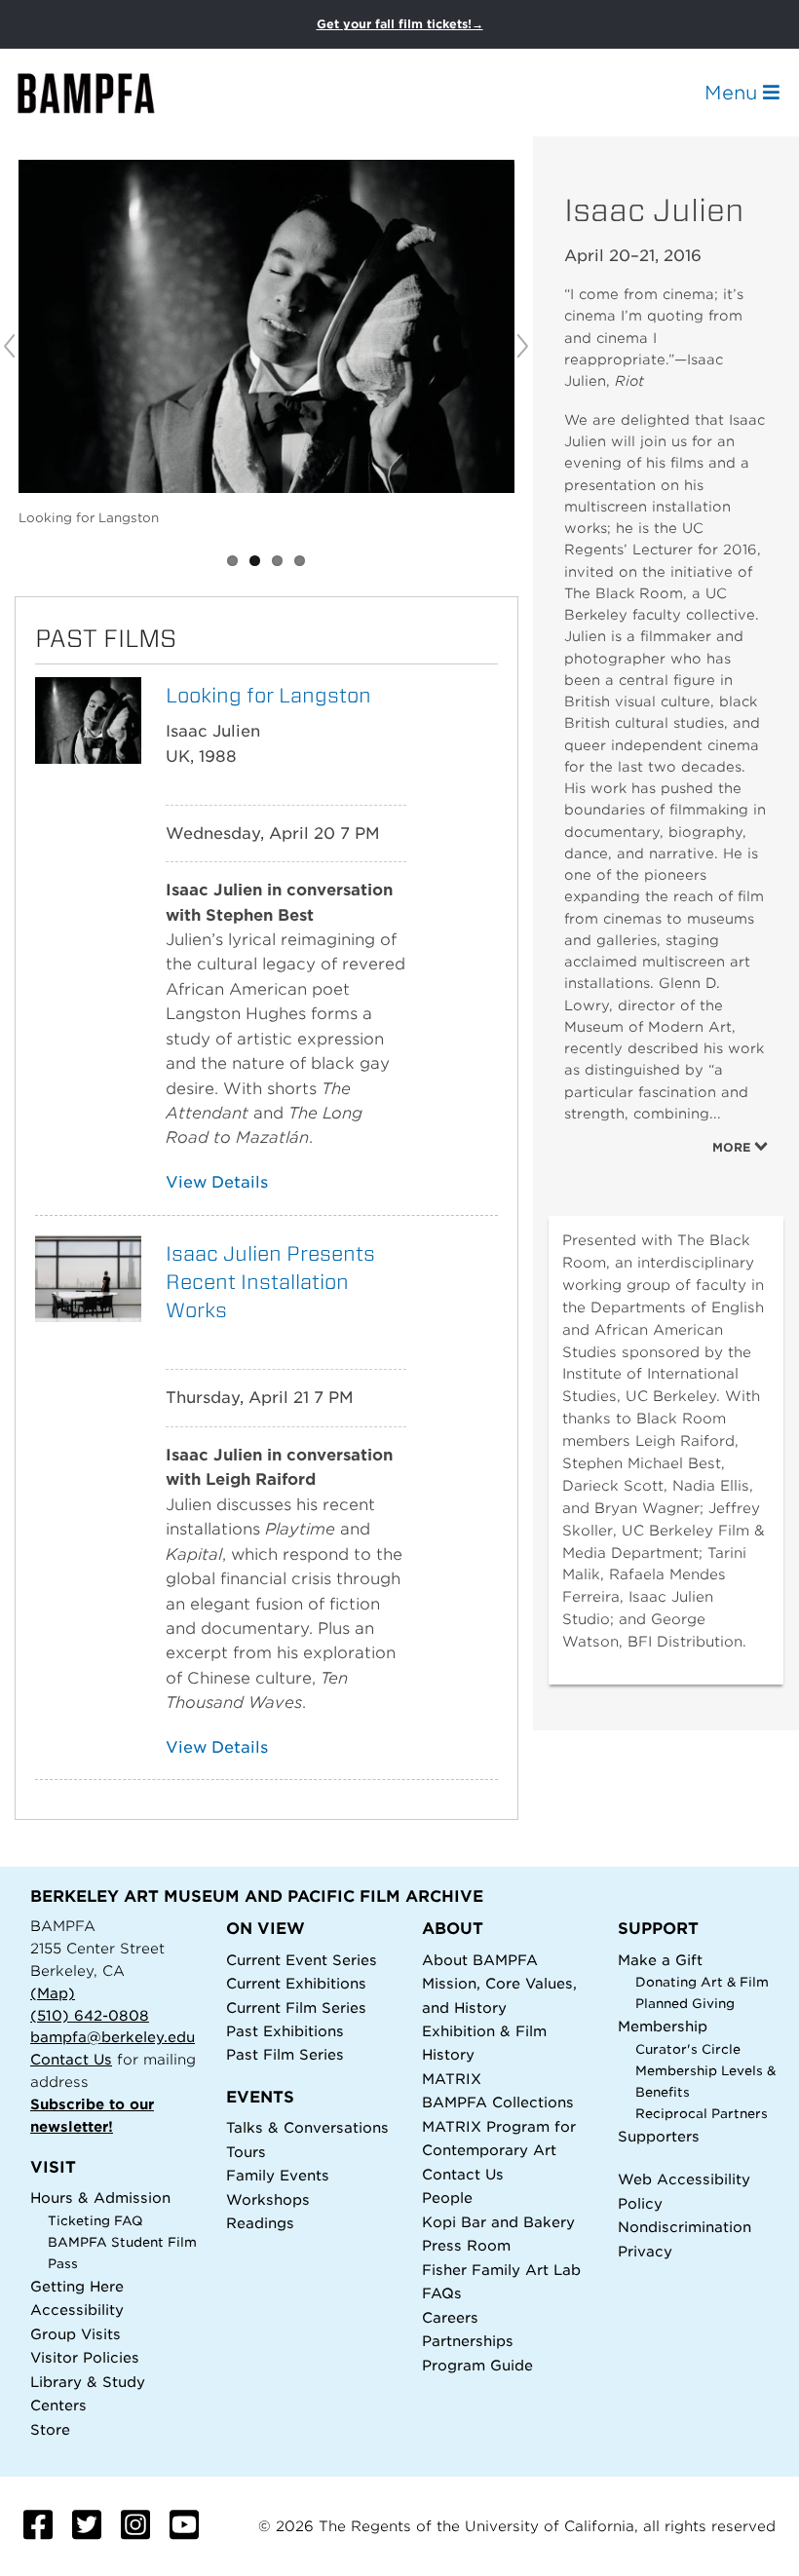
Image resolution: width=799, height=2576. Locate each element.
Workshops (268, 2199)
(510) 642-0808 (90, 2015)
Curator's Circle (688, 2049)
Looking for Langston (268, 695)
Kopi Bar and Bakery (498, 2222)
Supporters (659, 2136)
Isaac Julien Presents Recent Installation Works (270, 1282)
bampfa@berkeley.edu (113, 2037)
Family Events (278, 2175)
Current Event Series (302, 1960)
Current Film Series (296, 2008)
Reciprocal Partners (702, 2114)
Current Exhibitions (296, 1983)
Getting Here (77, 2286)
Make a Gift (660, 1960)
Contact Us (71, 2059)
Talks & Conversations (307, 2127)
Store (50, 2429)
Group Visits (76, 2334)
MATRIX (452, 2079)
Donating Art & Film (702, 1982)
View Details (217, 1182)
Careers (450, 2317)
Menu (734, 93)
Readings (260, 2223)
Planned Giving (685, 2004)
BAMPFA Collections (498, 2102)
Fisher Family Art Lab (501, 2270)
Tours (246, 2152)
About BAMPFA (480, 1960)
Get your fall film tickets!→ (400, 24)
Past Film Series (285, 2054)
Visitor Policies (85, 2357)
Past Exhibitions (285, 2031)
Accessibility (77, 2310)
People (447, 2197)
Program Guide (477, 2365)
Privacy (645, 2251)
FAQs (442, 2293)
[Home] (103, 93)
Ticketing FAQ (95, 2221)
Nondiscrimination (685, 2227)
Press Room (466, 2245)
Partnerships (468, 2341)
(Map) (53, 1993)
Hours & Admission (100, 2197)
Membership (663, 2026)
